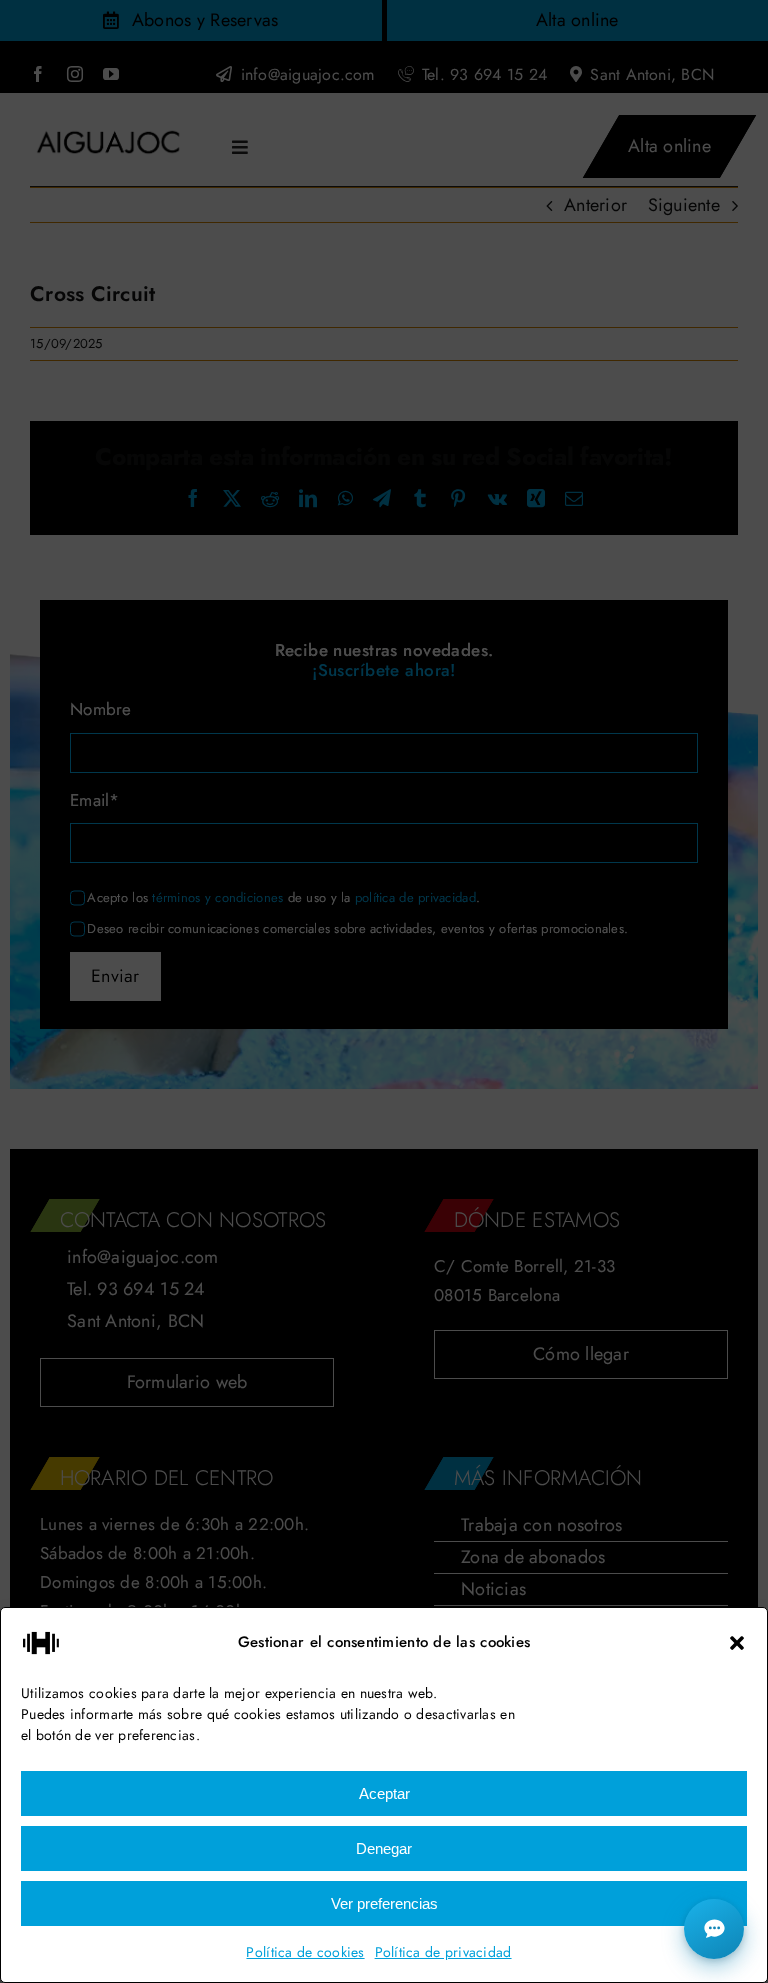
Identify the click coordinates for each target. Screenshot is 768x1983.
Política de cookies (305, 1952)
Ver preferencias (384, 1903)
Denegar (384, 1848)
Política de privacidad (443, 1952)
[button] (737, 1643)
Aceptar (384, 1793)
